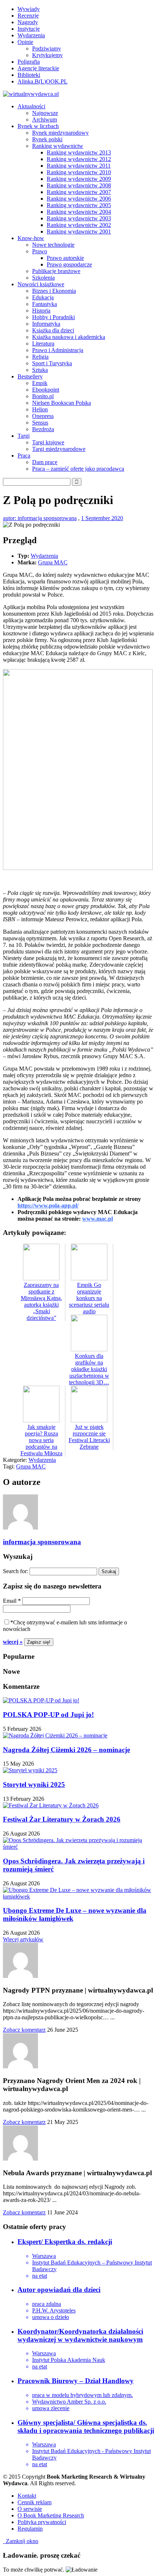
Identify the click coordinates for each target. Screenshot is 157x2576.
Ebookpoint (46, 390)
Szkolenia (43, 278)
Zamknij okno (21, 2541)
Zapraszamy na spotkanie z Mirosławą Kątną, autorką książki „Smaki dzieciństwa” (41, 1301)
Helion (40, 409)
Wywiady (29, 9)
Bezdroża (43, 429)
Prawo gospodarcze (69, 264)
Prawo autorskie (65, 258)
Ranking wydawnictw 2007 (79, 192)
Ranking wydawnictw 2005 (79, 205)
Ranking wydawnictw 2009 (79, 179)
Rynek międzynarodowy (60, 133)
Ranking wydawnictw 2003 (79, 218)
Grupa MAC (53, 562)
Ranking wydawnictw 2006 (79, 199)
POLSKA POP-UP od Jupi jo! (48, 1715)
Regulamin (30, 2529)
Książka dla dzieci (53, 330)
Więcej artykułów (23, 1939)
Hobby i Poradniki (53, 317)
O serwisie (30, 2509)
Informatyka (46, 324)
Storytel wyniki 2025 (34, 1784)
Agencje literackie (38, 68)
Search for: (16, 1571)
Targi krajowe (48, 442)
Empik (40, 383)
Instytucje (29, 29)
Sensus (40, 423)
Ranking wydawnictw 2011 (79, 166)
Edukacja (43, 297)
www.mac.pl (97, 1219)
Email (12, 1601)
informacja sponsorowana (42, 1542)
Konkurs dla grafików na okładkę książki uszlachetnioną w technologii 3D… (89, 1369)
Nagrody (28, 22)
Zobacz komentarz (24, 2030)
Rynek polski (47, 139)
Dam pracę (45, 462)
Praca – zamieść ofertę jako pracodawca (78, 469)
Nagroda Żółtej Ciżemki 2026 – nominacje (66, 1750)
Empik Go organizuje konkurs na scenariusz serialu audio (89, 1298)
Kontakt (27, 2496)
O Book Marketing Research (51, 2515)
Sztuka (40, 370)
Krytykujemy (47, 55)
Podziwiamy (47, 48)
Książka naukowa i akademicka (69, 337)
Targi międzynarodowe (59, 449)
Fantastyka (45, 304)
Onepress (43, 416)
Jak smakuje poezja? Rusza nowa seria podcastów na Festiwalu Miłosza (41, 1440)
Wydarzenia (31, 35)
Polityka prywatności (42, 2522)
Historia (41, 311)
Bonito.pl (43, 396)
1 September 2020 (102, 518)
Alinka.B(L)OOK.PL (43, 81)
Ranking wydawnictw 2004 (79, 212)
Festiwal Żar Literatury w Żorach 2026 (62, 1819)
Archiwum (45, 120)
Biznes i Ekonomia (54, 291)
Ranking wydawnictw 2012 (79, 159)
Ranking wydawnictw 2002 (79, 225)
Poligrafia (29, 62)
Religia (40, 357)
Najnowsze (45, 113)
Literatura (43, 344)
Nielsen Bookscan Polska (62, 403)
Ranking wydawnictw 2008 (79, 185)
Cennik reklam (35, 2502)
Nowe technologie (53, 245)
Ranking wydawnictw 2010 (79, 172)
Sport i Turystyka (52, 363)
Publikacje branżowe (56, 271)
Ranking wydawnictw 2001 (79, 232)
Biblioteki (29, 75)
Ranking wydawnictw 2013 (79, 152)
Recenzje (28, 16)
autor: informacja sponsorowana (40, 518)
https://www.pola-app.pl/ (48, 1205)
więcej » (13, 1642)
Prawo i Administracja (58, 350)
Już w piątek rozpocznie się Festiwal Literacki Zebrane (89, 1437)
